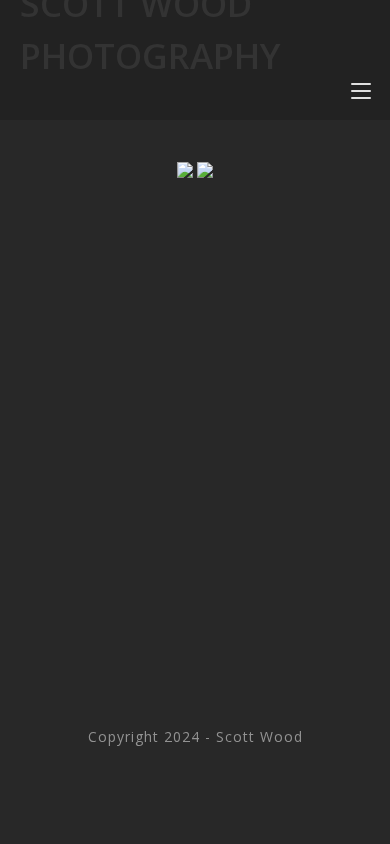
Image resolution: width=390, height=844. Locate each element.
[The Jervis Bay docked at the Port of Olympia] (205, 170)
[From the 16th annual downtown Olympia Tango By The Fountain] (185, 170)
